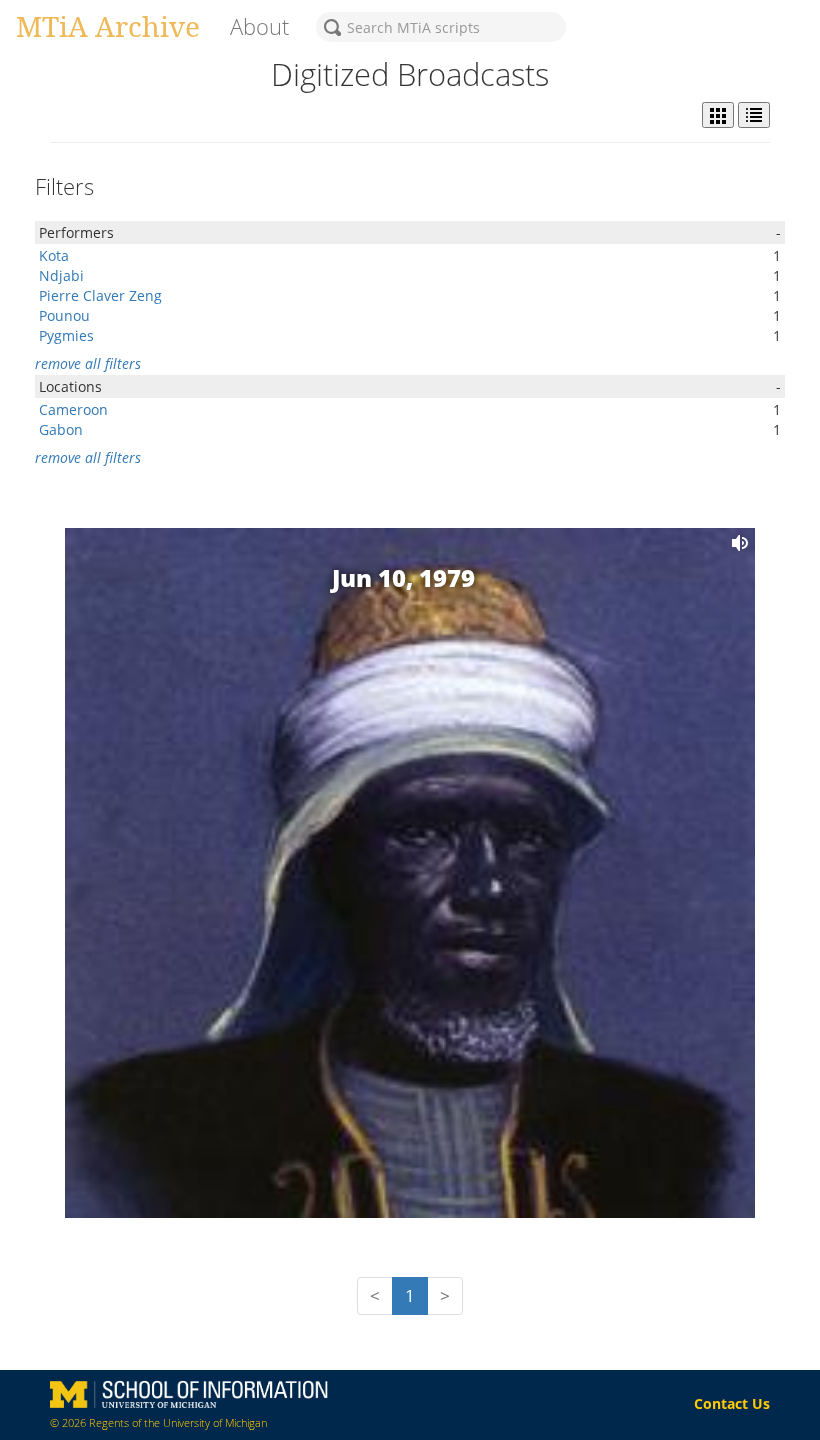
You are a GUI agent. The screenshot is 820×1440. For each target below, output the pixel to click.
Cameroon (73, 409)
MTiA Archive (108, 26)
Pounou (64, 315)
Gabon (61, 429)
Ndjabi (61, 275)
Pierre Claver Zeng (100, 295)
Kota (54, 255)
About (259, 26)
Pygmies (66, 335)
